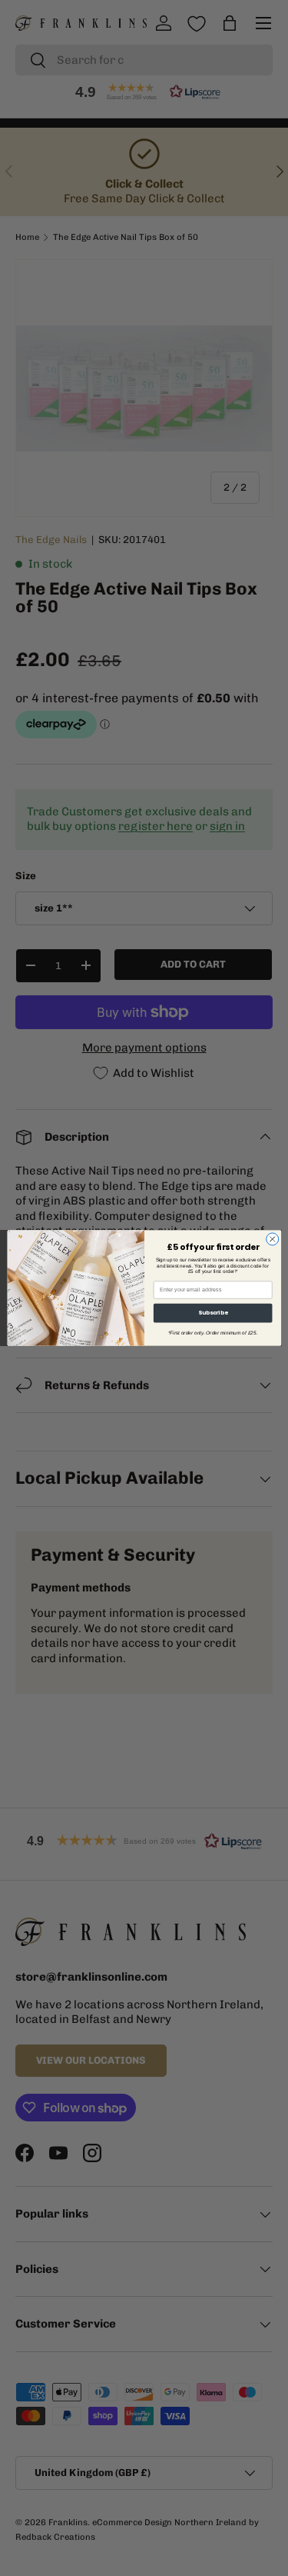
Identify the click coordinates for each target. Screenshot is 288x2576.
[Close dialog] (272, 1239)
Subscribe (212, 1313)
